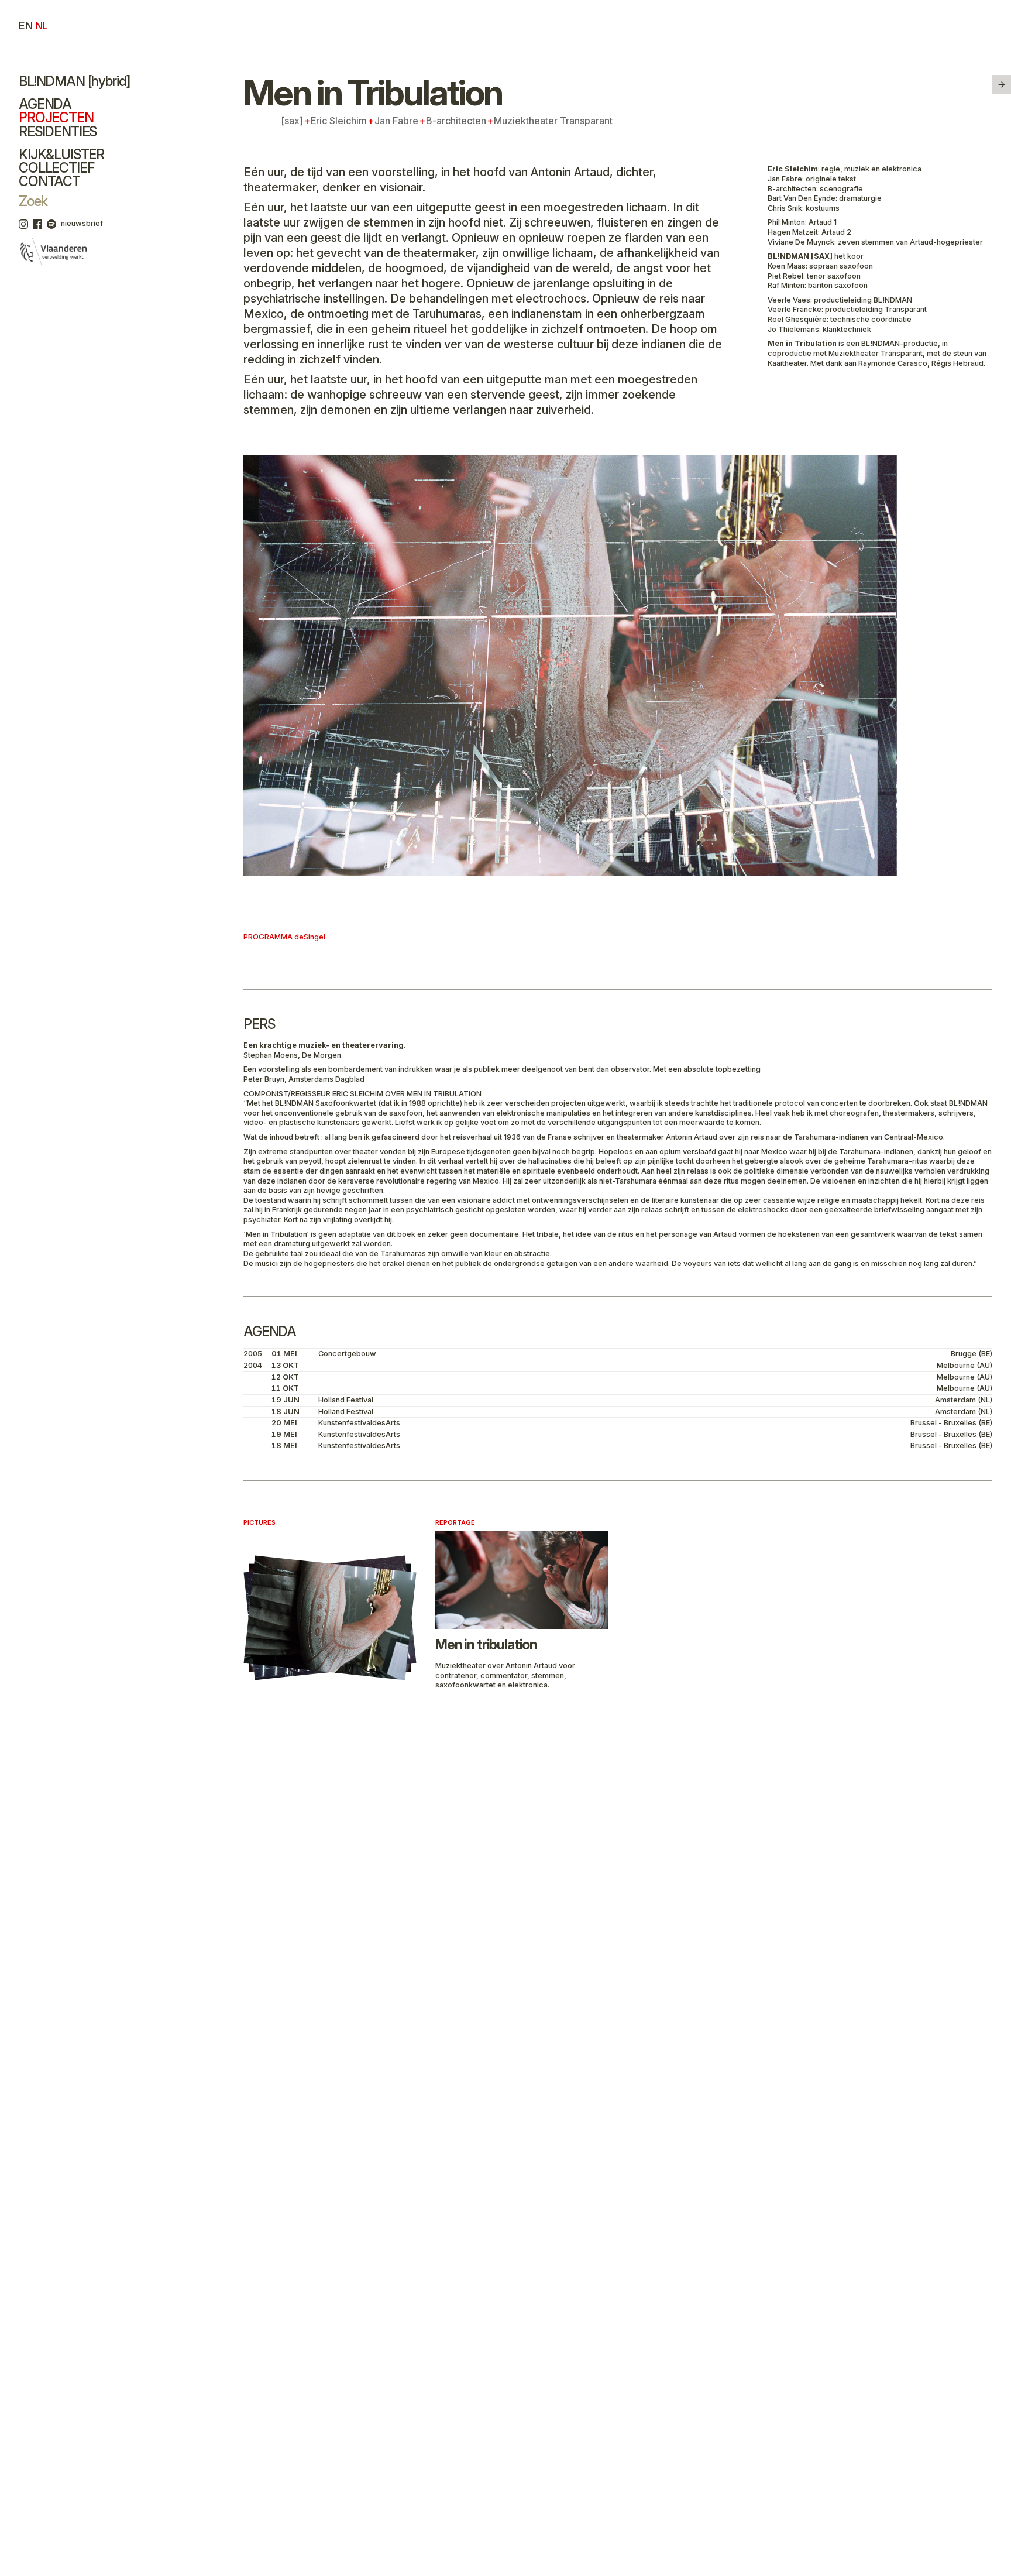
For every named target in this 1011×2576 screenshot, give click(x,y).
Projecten (56, 118)
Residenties (58, 132)
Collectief (56, 168)
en (25, 25)
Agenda (45, 104)
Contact (49, 181)
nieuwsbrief (82, 223)
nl (42, 25)
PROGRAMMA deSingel (284, 937)
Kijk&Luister (61, 155)
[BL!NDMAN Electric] (1002, 84)
